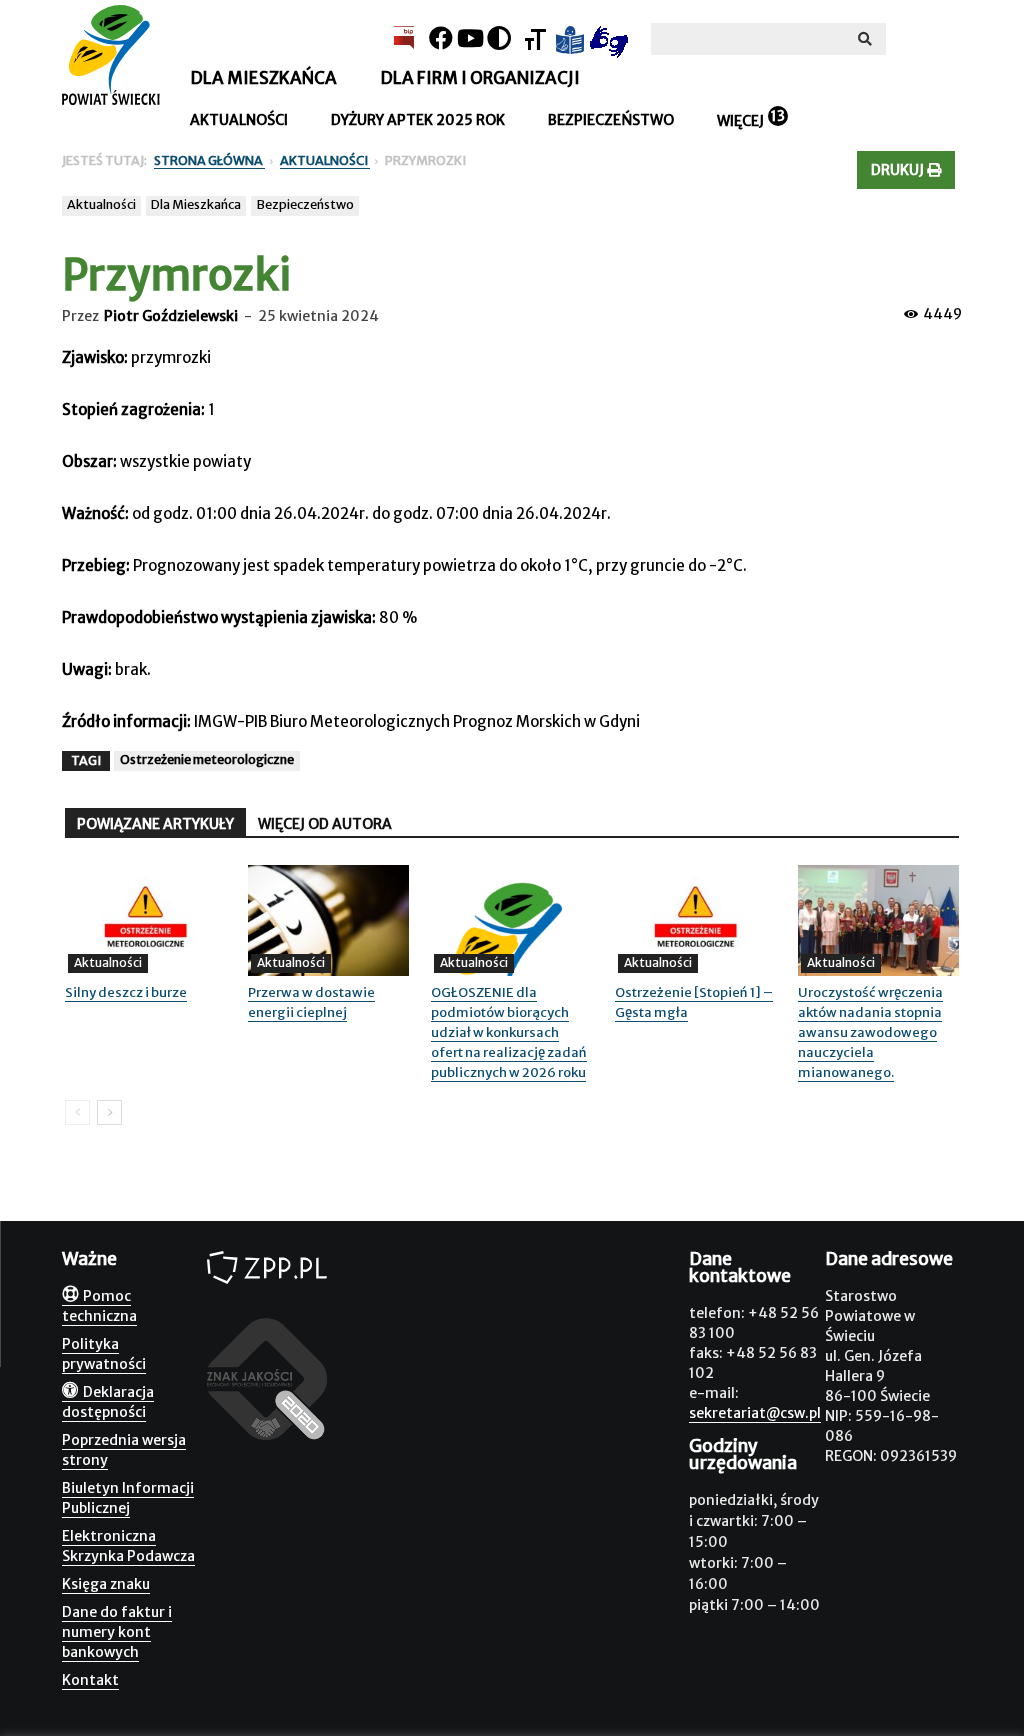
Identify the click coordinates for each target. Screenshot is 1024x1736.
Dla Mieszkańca (196, 204)
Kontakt (90, 1680)
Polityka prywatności (104, 1354)
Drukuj (899, 170)
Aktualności (239, 120)
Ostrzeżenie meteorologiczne (207, 759)
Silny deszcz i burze (126, 992)
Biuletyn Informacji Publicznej (128, 1498)
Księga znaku (106, 1584)
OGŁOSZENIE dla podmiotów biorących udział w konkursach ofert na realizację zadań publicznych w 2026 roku (509, 1032)
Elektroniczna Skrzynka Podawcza (128, 1546)
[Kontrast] (499, 38)
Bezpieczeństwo (611, 120)
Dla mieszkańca (263, 78)
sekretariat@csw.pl (755, 1413)
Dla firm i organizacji (480, 78)
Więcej (740, 121)
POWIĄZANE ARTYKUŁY (155, 824)
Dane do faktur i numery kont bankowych (117, 1632)
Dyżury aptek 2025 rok (418, 120)
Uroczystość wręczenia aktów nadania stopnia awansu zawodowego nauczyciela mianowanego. (870, 1032)
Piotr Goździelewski (171, 316)
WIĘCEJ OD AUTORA (325, 824)
